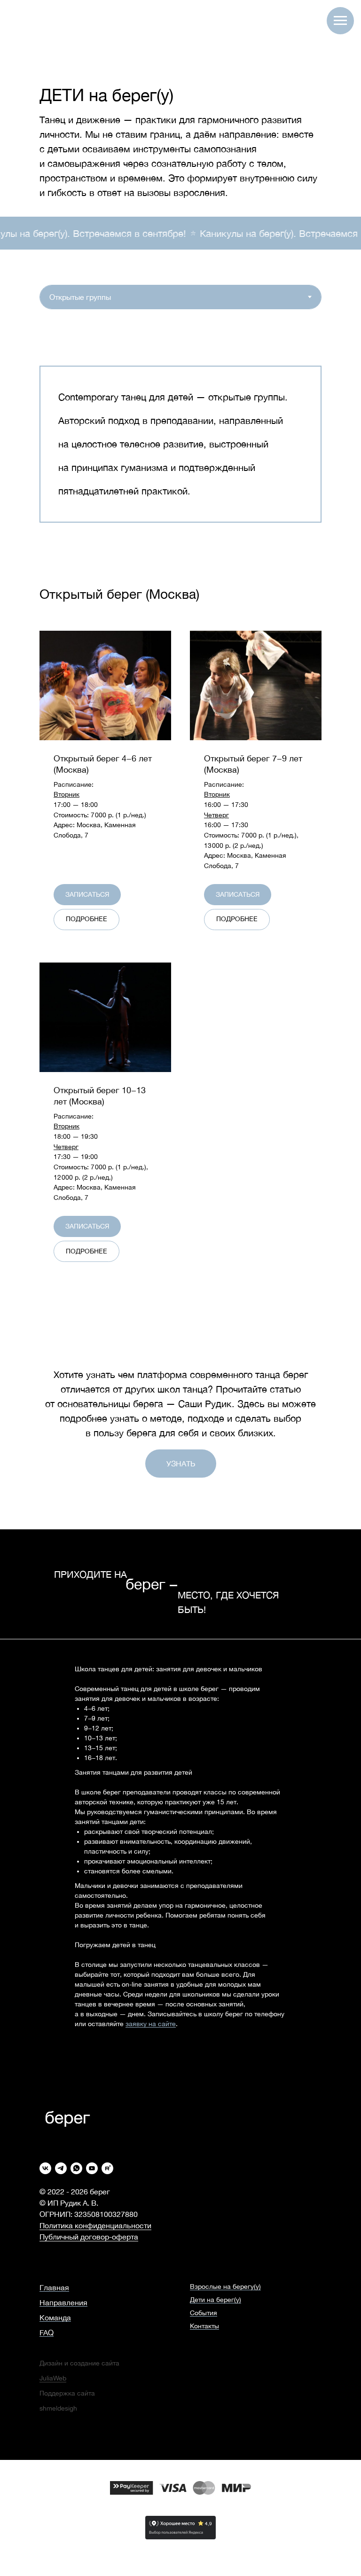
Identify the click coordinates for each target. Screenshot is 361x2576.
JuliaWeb (53, 2378)
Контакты (204, 2326)
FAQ (47, 2333)
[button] (105, 764)
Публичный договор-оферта (89, 2237)
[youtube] (92, 2168)
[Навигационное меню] (340, 21)
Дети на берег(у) (216, 2300)
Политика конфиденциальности (95, 2225)
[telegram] (61, 2168)
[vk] (45, 2168)
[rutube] (107, 2168)
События (204, 2313)
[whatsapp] (76, 2168)
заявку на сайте (151, 2024)
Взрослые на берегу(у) (225, 2286)
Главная (54, 2287)
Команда (55, 2318)
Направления (63, 2302)
